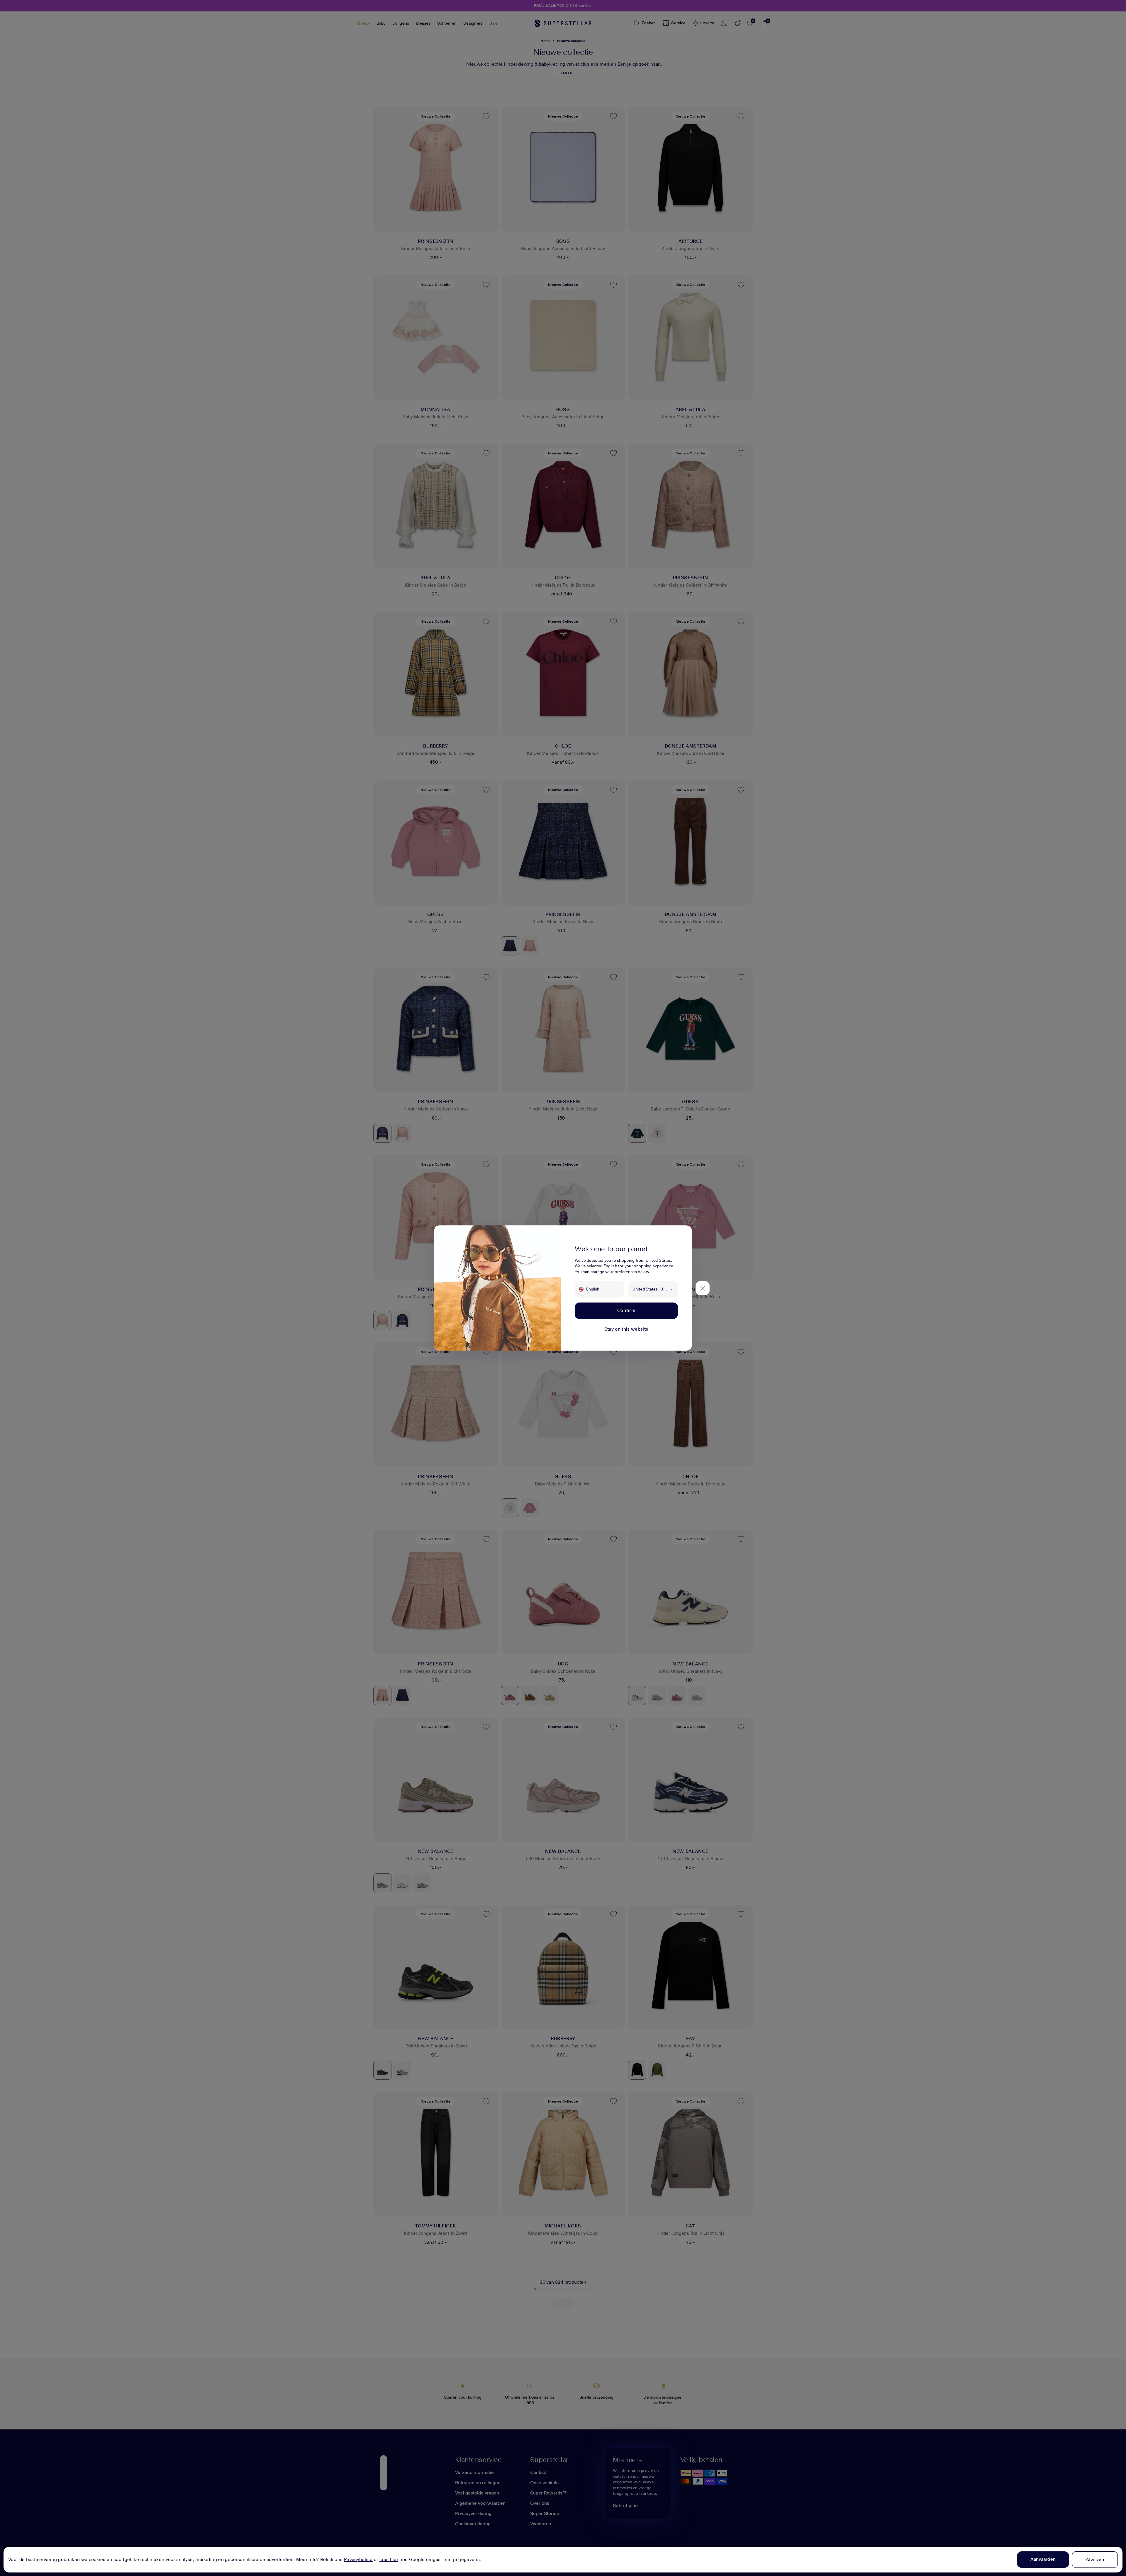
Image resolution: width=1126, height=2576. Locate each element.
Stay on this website (626, 1329)
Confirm (626, 1310)
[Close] (703, 1288)
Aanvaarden (1043, 2559)
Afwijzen (1095, 2559)
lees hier (389, 2559)
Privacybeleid (358, 2559)
